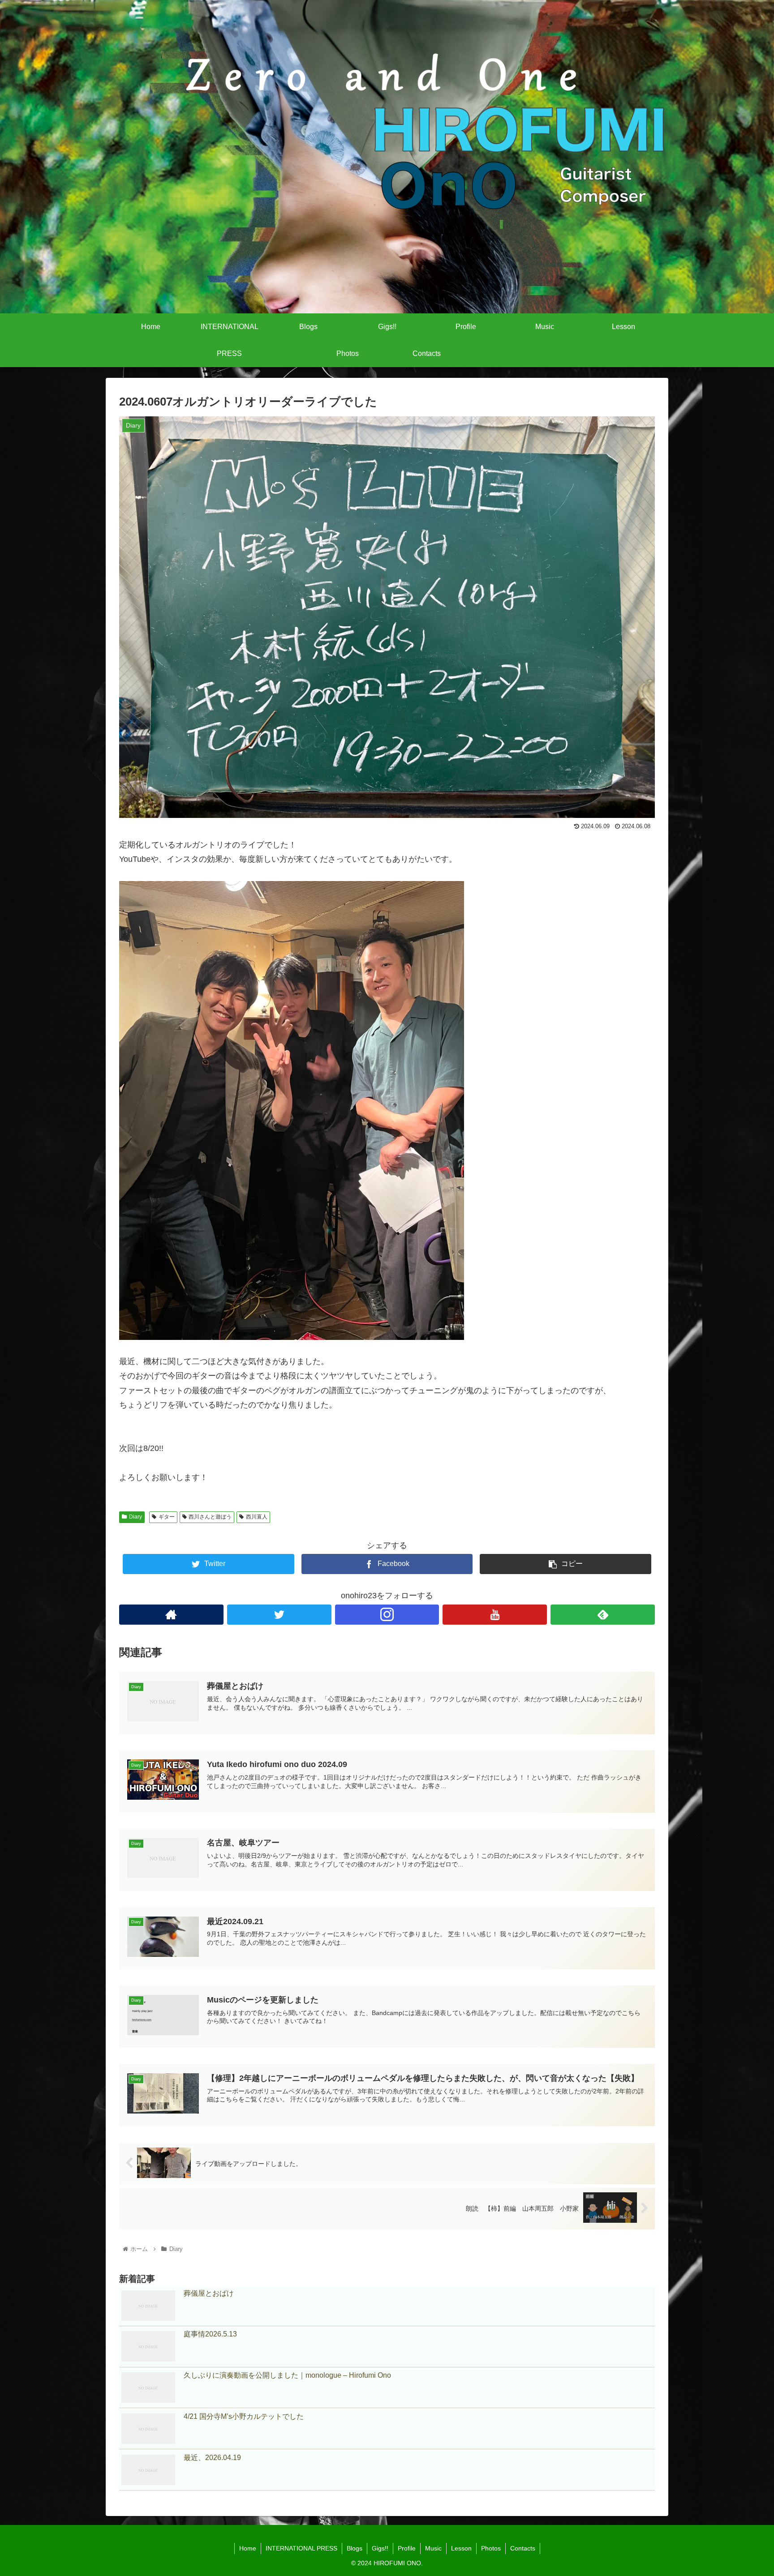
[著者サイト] (171, 1615)
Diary (135, 1517)
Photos (491, 2548)
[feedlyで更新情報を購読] (603, 1615)
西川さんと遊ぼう (210, 1517)
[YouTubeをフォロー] (495, 1615)
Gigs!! (380, 2548)
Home (248, 2548)
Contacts (523, 2548)
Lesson (461, 2548)
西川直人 (257, 1517)
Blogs (355, 2548)
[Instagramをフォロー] (387, 1615)
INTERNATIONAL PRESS (301, 2548)
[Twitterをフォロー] (279, 1615)
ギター (167, 1517)
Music (433, 2548)
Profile (407, 2548)
